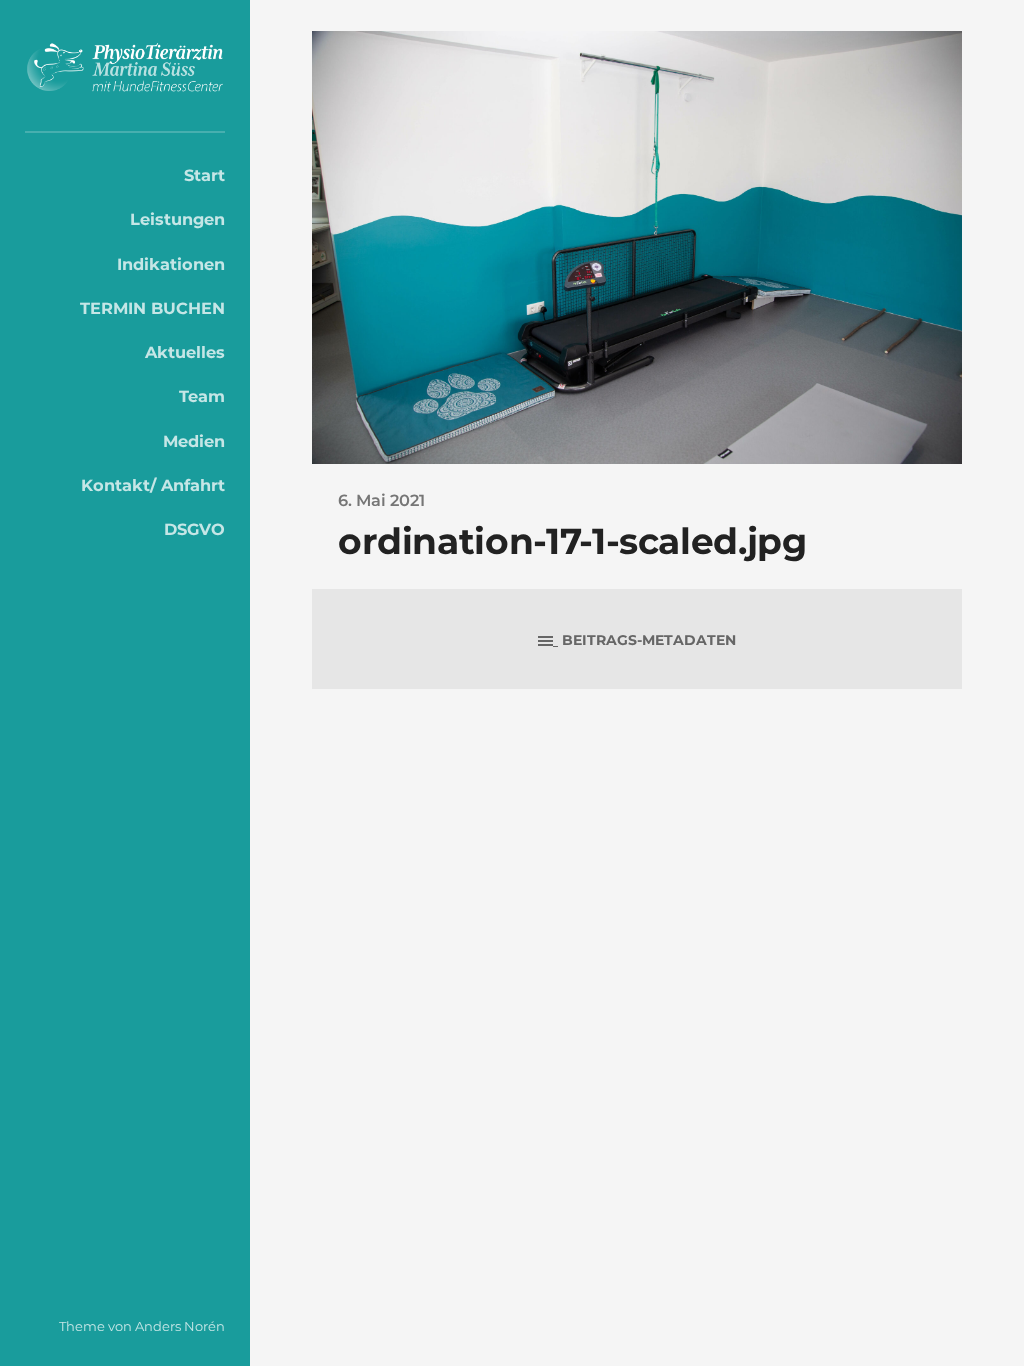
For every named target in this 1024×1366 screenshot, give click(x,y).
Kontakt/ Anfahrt (153, 485)
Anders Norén (180, 1326)
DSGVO (194, 529)
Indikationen (171, 264)
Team (202, 396)
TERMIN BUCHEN (152, 308)
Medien (194, 441)
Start (204, 175)
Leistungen (177, 219)
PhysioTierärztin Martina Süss (125, 71)
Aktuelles (185, 352)
